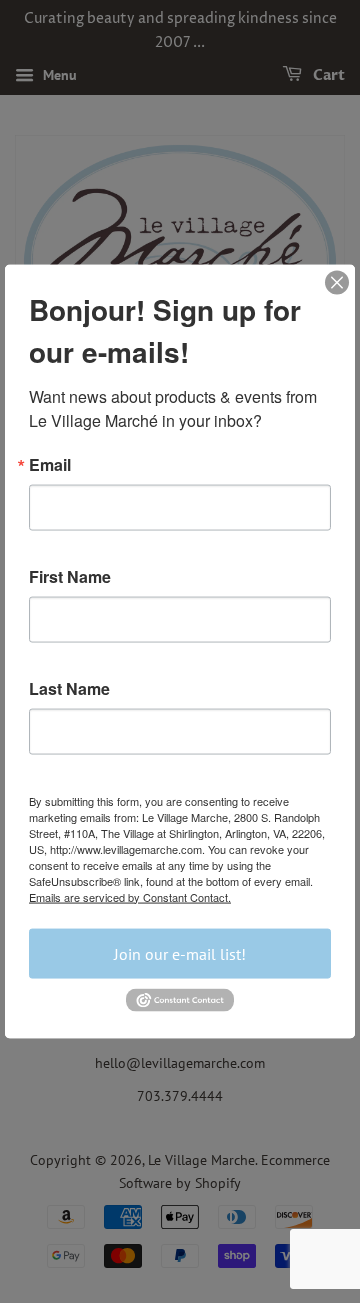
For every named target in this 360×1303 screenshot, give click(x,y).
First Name (70, 576)
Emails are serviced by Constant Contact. (130, 896)
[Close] (337, 282)
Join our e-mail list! (180, 953)
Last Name (69, 688)
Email (50, 464)
